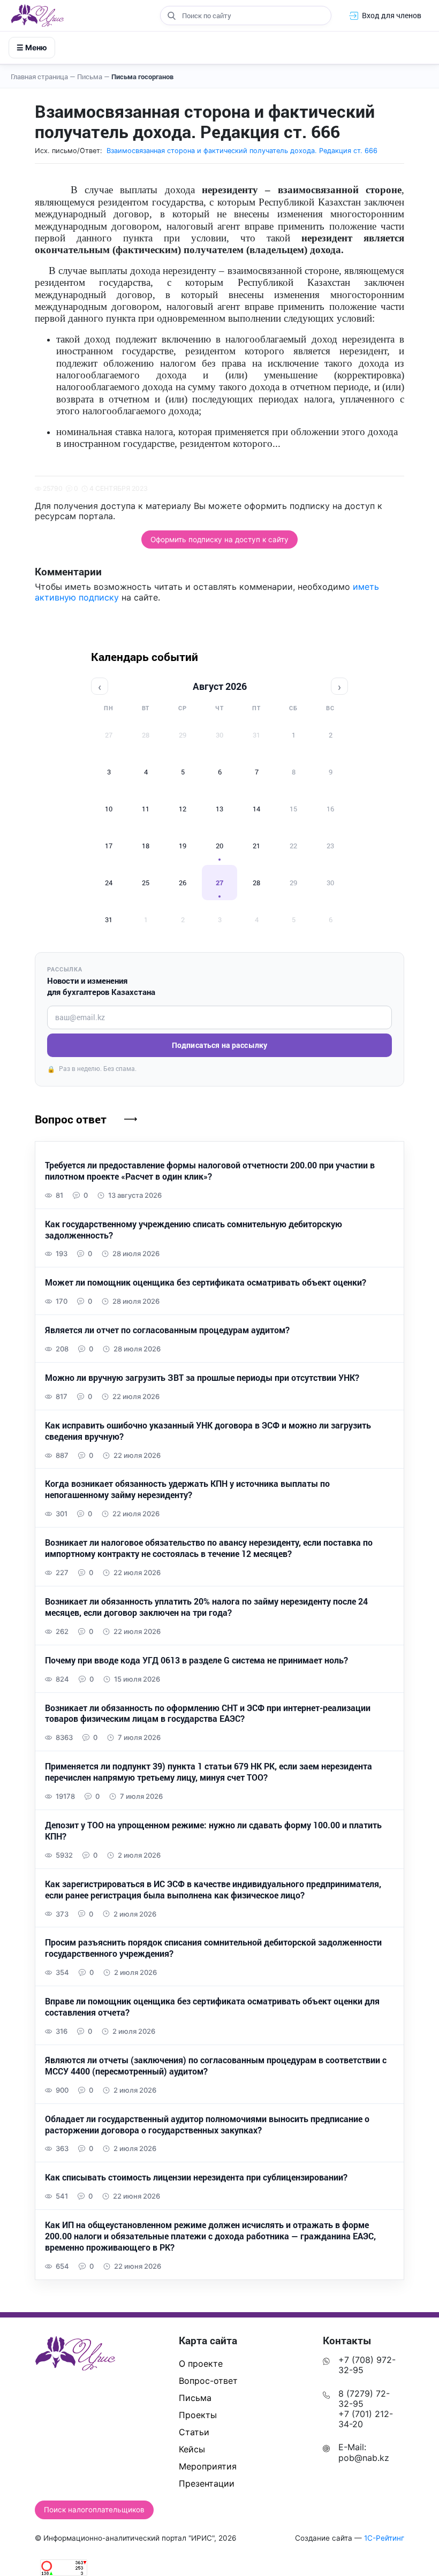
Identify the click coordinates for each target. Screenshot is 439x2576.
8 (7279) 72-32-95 (364, 2399)
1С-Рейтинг (384, 2538)
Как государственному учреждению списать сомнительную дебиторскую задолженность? (194, 1230)
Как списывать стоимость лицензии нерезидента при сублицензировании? (196, 2177)
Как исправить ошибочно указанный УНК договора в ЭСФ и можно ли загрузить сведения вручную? (208, 1431)
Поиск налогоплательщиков (94, 2510)
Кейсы (192, 2449)
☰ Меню (32, 47)
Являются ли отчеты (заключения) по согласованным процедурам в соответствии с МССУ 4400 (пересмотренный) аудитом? (216, 2066)
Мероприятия (208, 2466)
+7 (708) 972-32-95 (367, 2365)
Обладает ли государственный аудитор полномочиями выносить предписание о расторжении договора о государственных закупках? (207, 2125)
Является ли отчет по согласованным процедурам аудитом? (167, 1330)
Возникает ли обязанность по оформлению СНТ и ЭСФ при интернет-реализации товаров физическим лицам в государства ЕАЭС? (208, 1713)
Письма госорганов (142, 77)
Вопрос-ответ (208, 2381)
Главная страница (43, 77)
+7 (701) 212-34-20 (366, 2419)
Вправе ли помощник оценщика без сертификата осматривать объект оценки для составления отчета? (212, 2007)
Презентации (207, 2483)
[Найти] (171, 16)
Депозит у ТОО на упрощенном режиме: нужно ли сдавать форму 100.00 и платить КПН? (213, 1831)
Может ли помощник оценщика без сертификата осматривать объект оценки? (206, 1282)
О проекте (201, 2364)
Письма (93, 77)
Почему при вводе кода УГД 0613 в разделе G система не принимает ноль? (196, 1660)
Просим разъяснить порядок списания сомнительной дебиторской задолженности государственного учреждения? (213, 1948)
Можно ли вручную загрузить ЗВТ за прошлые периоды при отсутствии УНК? (202, 1378)
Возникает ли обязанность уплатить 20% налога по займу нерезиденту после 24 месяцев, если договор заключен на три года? (206, 1607)
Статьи (194, 2432)
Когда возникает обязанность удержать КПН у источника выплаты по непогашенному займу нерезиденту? (187, 1489)
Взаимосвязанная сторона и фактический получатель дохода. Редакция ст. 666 (242, 151)
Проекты (198, 2415)
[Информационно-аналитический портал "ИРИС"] (37, 16)
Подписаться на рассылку (219, 1045)
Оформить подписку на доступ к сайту (219, 539)
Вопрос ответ (71, 1119)
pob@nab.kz (364, 2458)
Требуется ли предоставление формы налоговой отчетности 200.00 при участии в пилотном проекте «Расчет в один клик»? (210, 1171)
